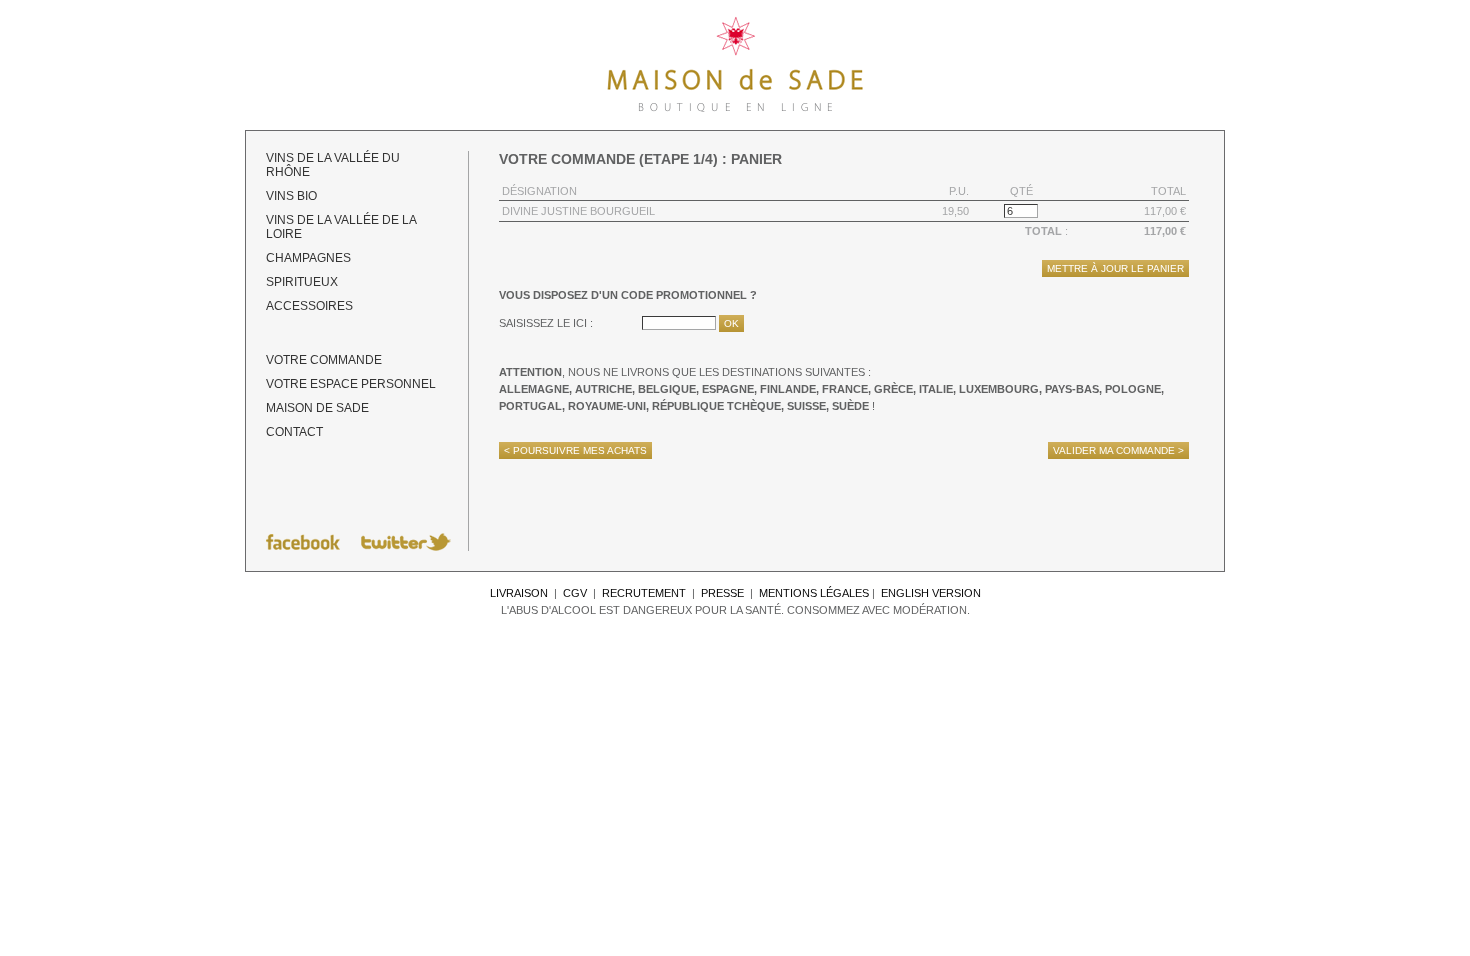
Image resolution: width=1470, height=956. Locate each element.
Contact (294, 432)
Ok (731, 323)
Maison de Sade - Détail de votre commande (735, 65)
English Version (931, 593)
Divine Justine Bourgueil (578, 211)
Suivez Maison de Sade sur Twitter (406, 542)
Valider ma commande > (1118, 450)
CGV (575, 593)
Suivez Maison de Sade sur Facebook (303, 542)
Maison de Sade (317, 408)
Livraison (519, 593)
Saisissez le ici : (546, 323)
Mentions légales (814, 593)
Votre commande (324, 360)
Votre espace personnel (351, 384)
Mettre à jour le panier (1115, 268)
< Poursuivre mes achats (575, 450)
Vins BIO (291, 196)
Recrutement (644, 593)
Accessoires (309, 306)
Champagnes (308, 258)
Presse (722, 593)
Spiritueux (302, 282)
